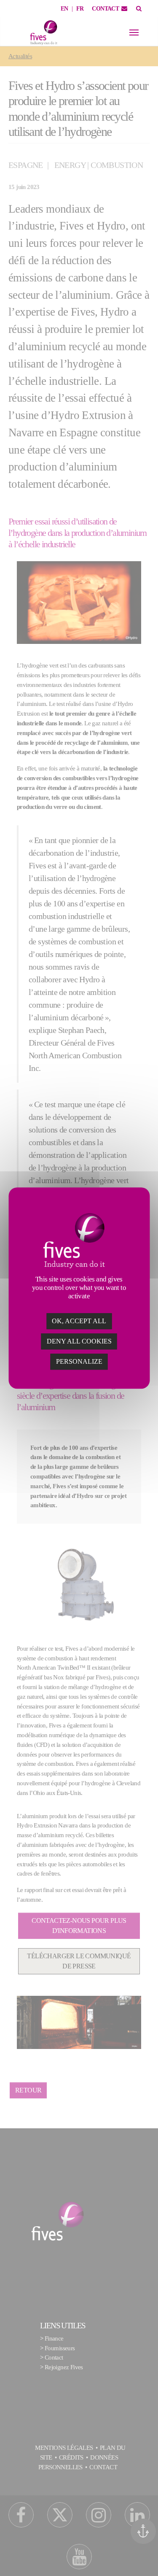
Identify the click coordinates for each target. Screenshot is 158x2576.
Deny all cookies (79, 1341)
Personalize (79, 1361)
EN (64, 9)
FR (80, 9)
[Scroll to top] (146, 2558)
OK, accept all (79, 1321)
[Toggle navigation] (134, 32)
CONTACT (105, 9)
